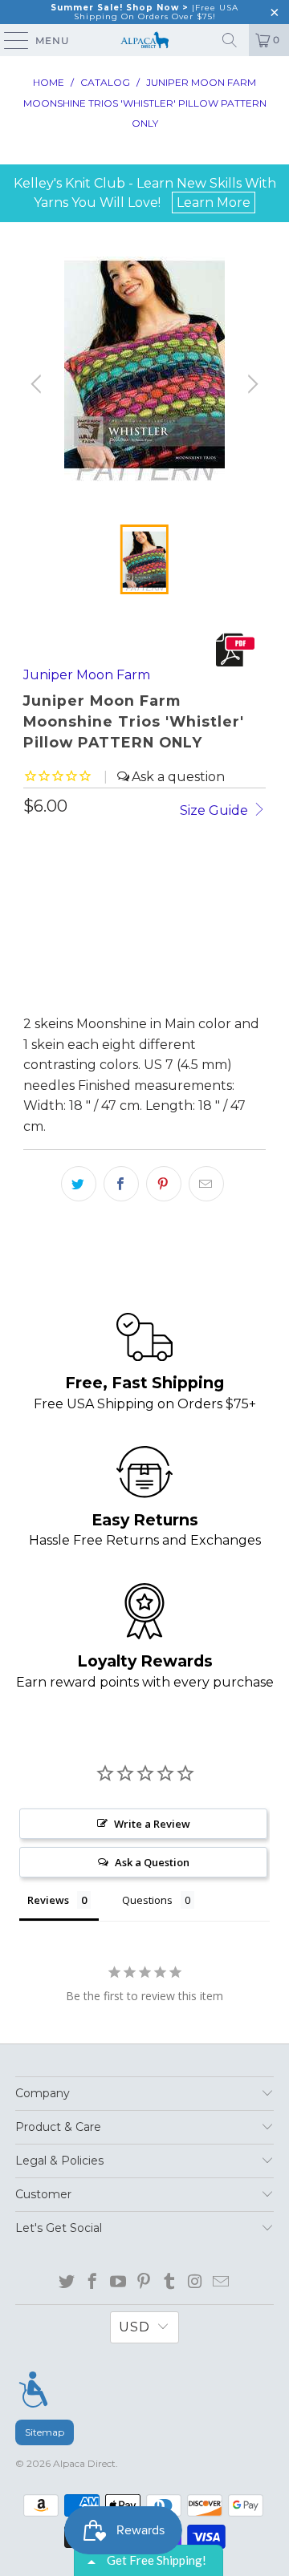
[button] (274, 79)
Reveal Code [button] (208, 174)
